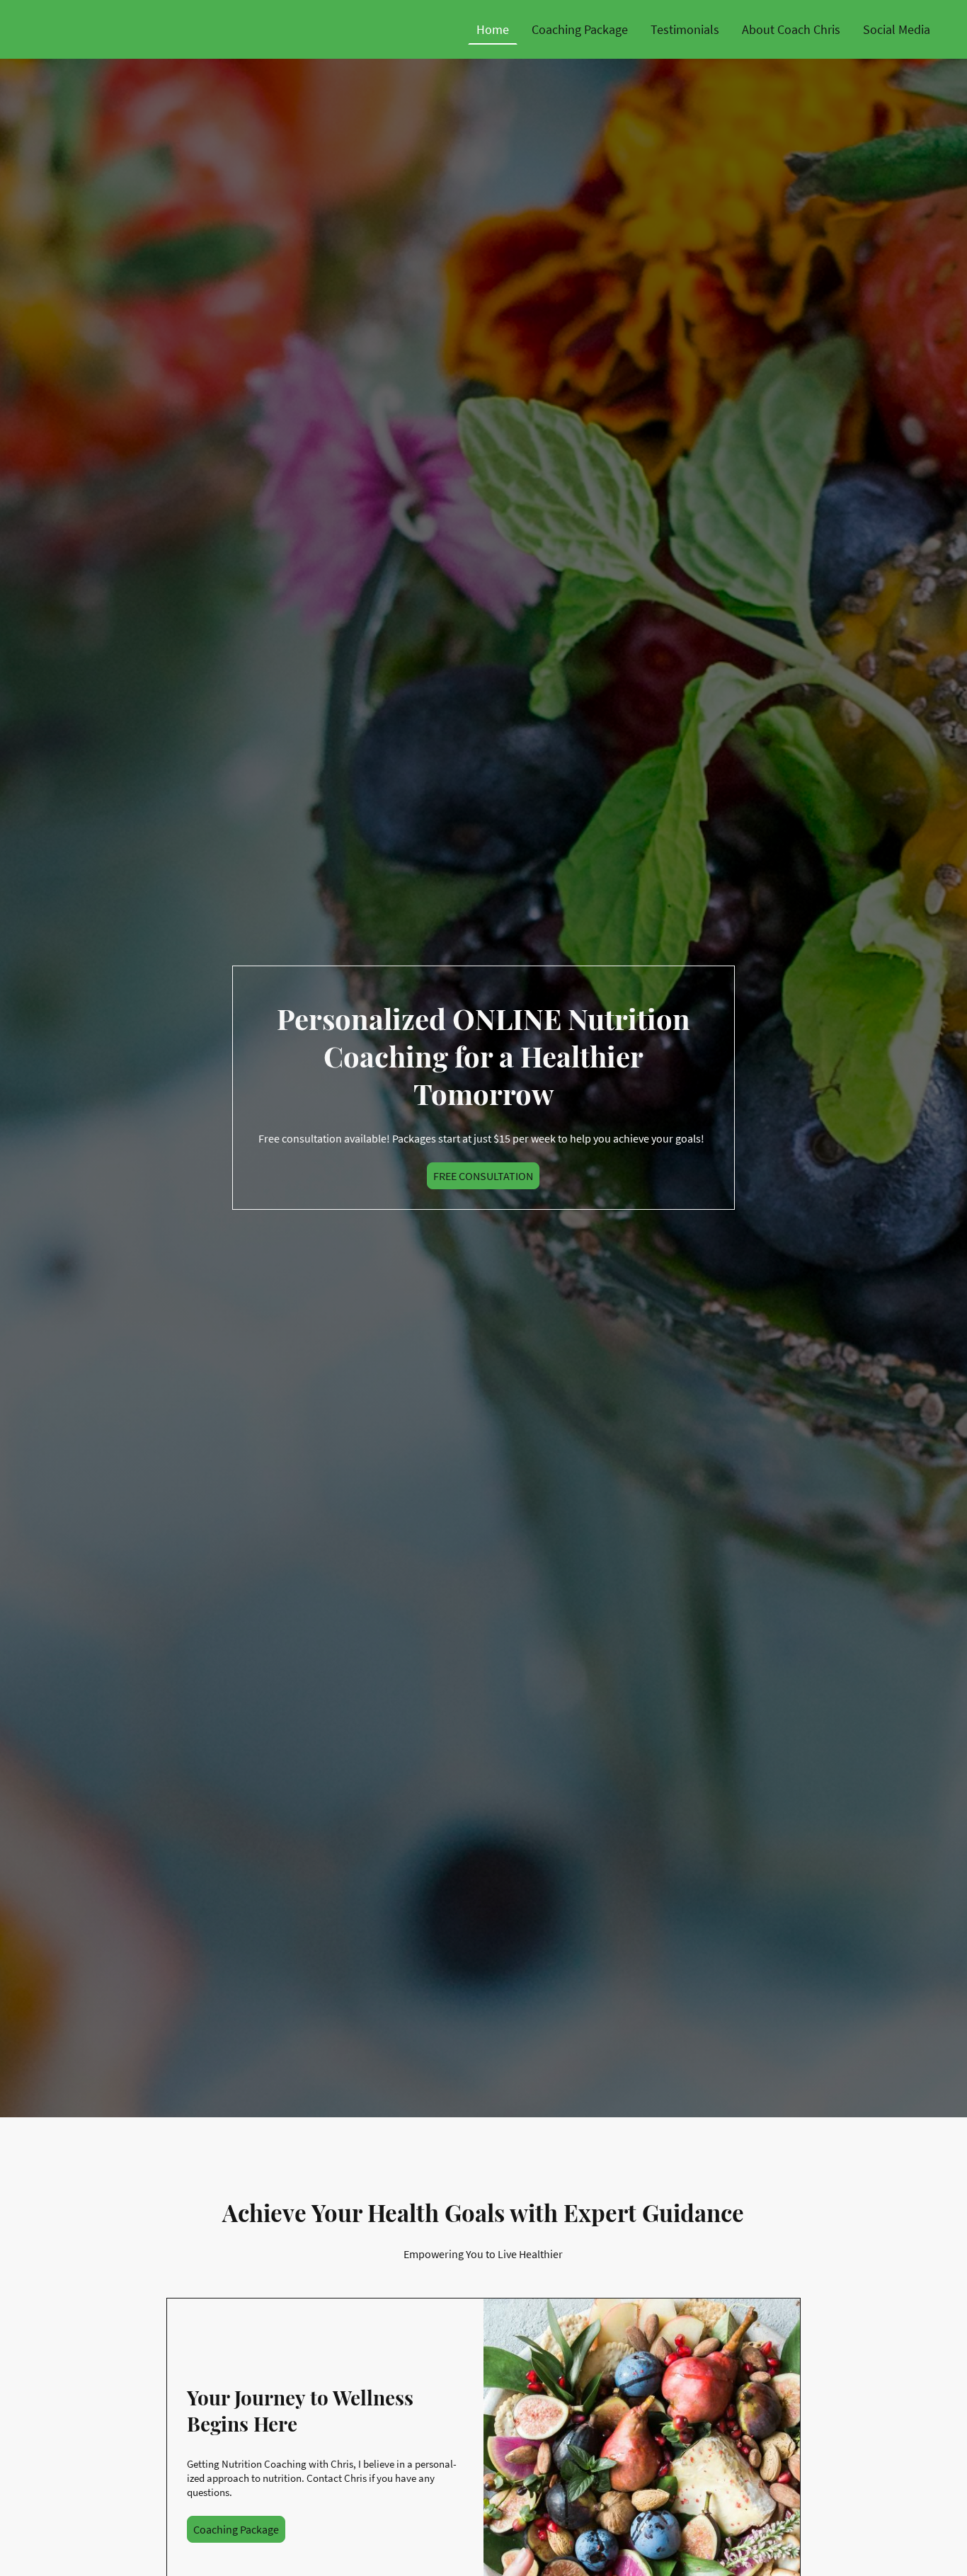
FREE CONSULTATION (483, 1176)
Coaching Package (236, 2529)
